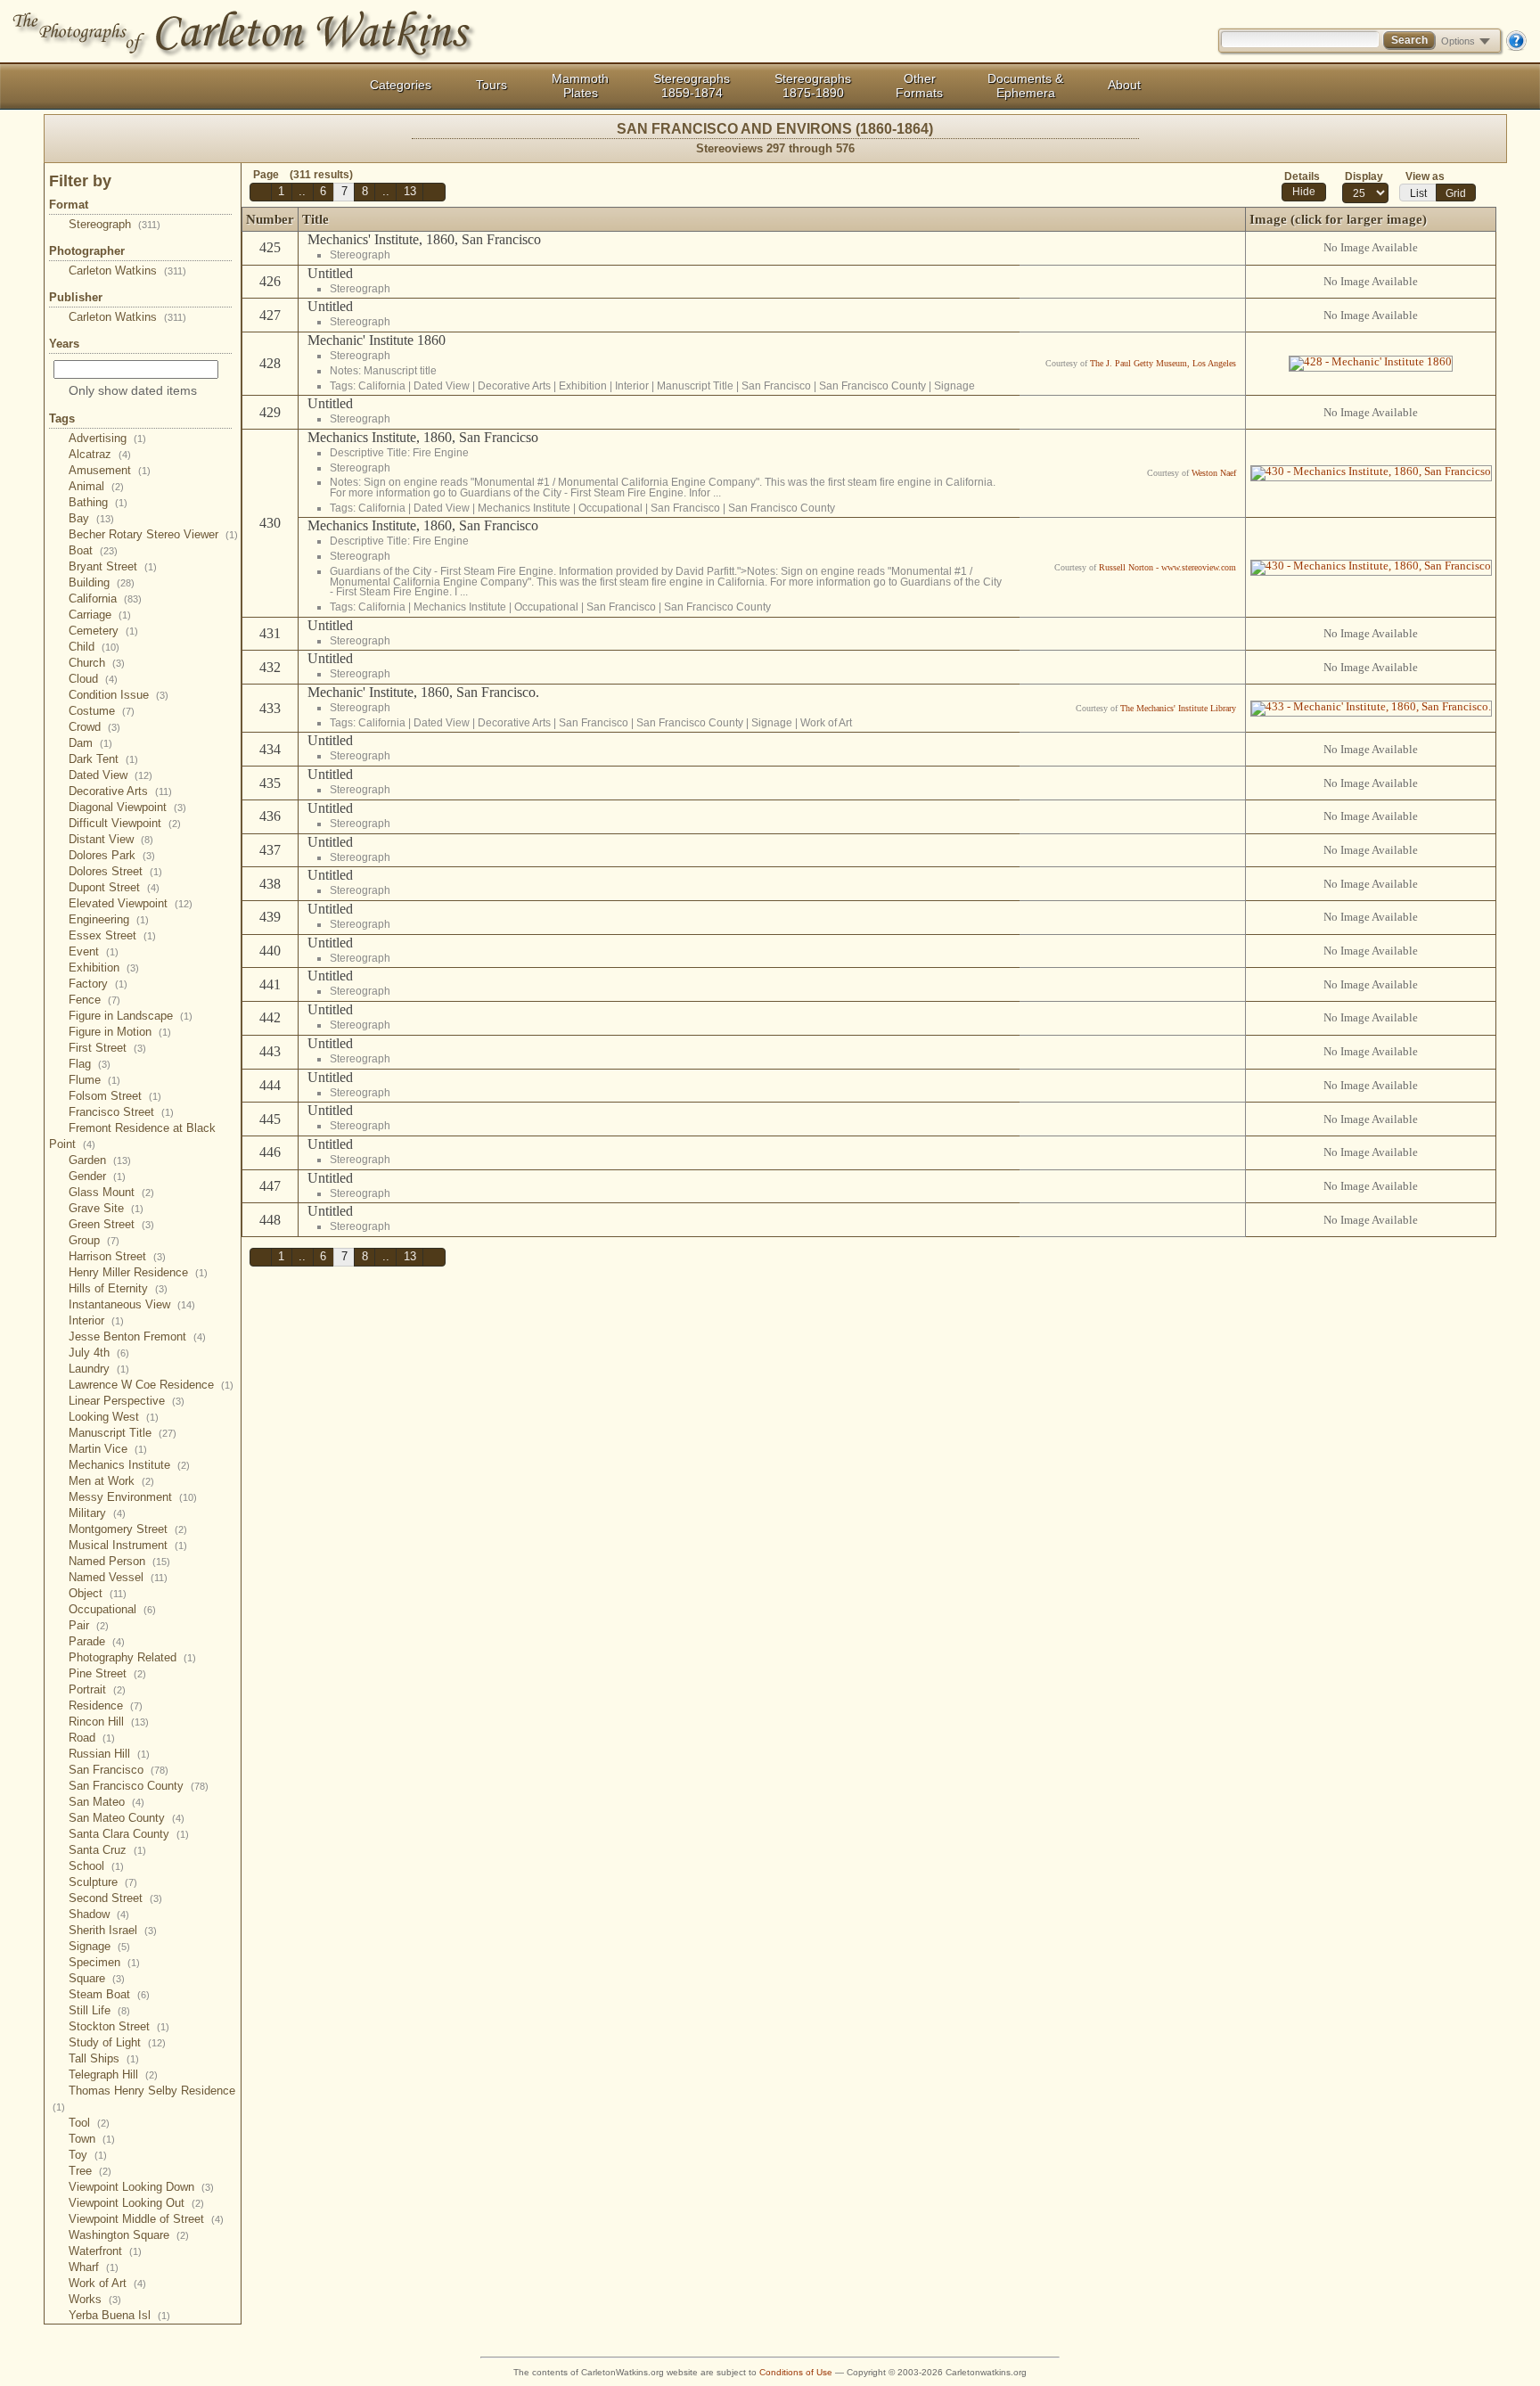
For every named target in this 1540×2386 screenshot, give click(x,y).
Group (94, 1240)
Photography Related (132, 1657)
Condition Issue (119, 695)
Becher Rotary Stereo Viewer (153, 534)
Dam (90, 743)
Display (1364, 176)
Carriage (100, 615)
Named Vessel (118, 1577)
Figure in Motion (120, 1032)
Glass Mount (111, 1192)
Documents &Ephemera (1025, 86)
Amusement (110, 470)
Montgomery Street (128, 1529)
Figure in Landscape (131, 1016)
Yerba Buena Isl (119, 2315)
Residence (106, 1705)
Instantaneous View (132, 1304)
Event (94, 951)
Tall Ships (104, 2058)
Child (94, 647)
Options (1458, 41)
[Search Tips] (1516, 47)
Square (97, 1978)
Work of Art (107, 2283)
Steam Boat (109, 1994)
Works (95, 2299)
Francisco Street (121, 1112)
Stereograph (115, 224)
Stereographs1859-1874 (692, 86)
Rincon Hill (109, 1722)
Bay (91, 518)
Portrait (97, 1689)
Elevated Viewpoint (131, 903)
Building (102, 582)
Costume (102, 711)
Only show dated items (133, 390)
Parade (97, 1641)
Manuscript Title (123, 1433)
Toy (88, 2155)
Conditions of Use (796, 2372)
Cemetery (103, 631)
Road (92, 1738)
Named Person (119, 1561)
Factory (98, 984)
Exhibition (104, 968)
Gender (97, 1176)
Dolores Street (115, 871)
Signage (99, 1946)
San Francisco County (139, 1786)
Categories (401, 85)
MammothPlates (580, 86)
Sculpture (103, 1882)
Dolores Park (112, 855)
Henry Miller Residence (138, 1272)
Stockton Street (119, 2026)
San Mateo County (127, 1818)
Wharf (94, 2267)
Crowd (94, 727)
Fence (94, 1000)
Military (97, 1513)
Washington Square (129, 2235)
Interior (96, 1320)
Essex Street (112, 935)
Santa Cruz (107, 1850)
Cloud (93, 679)
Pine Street (107, 1673)
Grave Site (106, 1208)
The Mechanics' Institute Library (1178, 708)
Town (92, 2139)
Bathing (98, 502)
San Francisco (119, 1770)
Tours (491, 85)
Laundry (99, 1369)
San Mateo (106, 1802)
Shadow (99, 1914)
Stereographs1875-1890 (813, 86)
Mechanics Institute (129, 1465)
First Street (107, 1048)
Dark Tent (103, 759)
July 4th (99, 1353)
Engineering (109, 919)
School (96, 1866)
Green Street (111, 1224)
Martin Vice (108, 1449)
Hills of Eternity (118, 1288)
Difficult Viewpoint (125, 823)
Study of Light (117, 2042)
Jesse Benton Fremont (137, 1336)
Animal (96, 486)
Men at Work (111, 1481)
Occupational (112, 1609)
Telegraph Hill (113, 2074)
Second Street (115, 1898)
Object (98, 1593)
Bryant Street (113, 566)
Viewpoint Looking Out (136, 2203)
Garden (100, 1160)
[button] (261, 192)
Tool (89, 2123)
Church (97, 663)
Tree (90, 2171)
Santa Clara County (129, 1834)
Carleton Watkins (127, 271)
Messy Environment (133, 1497)
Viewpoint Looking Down (141, 2187)
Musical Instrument (128, 1545)
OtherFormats (919, 86)
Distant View (111, 839)
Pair (89, 1625)
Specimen (104, 1962)
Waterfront (105, 2251)
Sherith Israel (113, 1930)
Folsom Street (115, 1096)
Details (1302, 176)
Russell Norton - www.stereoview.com (1167, 567)
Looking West (114, 1417)
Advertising (107, 438)
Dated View (111, 775)
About (1124, 85)
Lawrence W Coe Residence (151, 1385)
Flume (94, 1080)
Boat (93, 550)
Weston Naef (1214, 473)
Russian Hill (109, 1754)
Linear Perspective (127, 1401)
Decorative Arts (120, 791)
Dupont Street (114, 887)
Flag (90, 1064)
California (105, 599)
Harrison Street (117, 1256)
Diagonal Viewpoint (127, 807)
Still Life (99, 2010)
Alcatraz (100, 454)
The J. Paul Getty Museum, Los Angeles (1163, 363)
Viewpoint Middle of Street (146, 2219)
